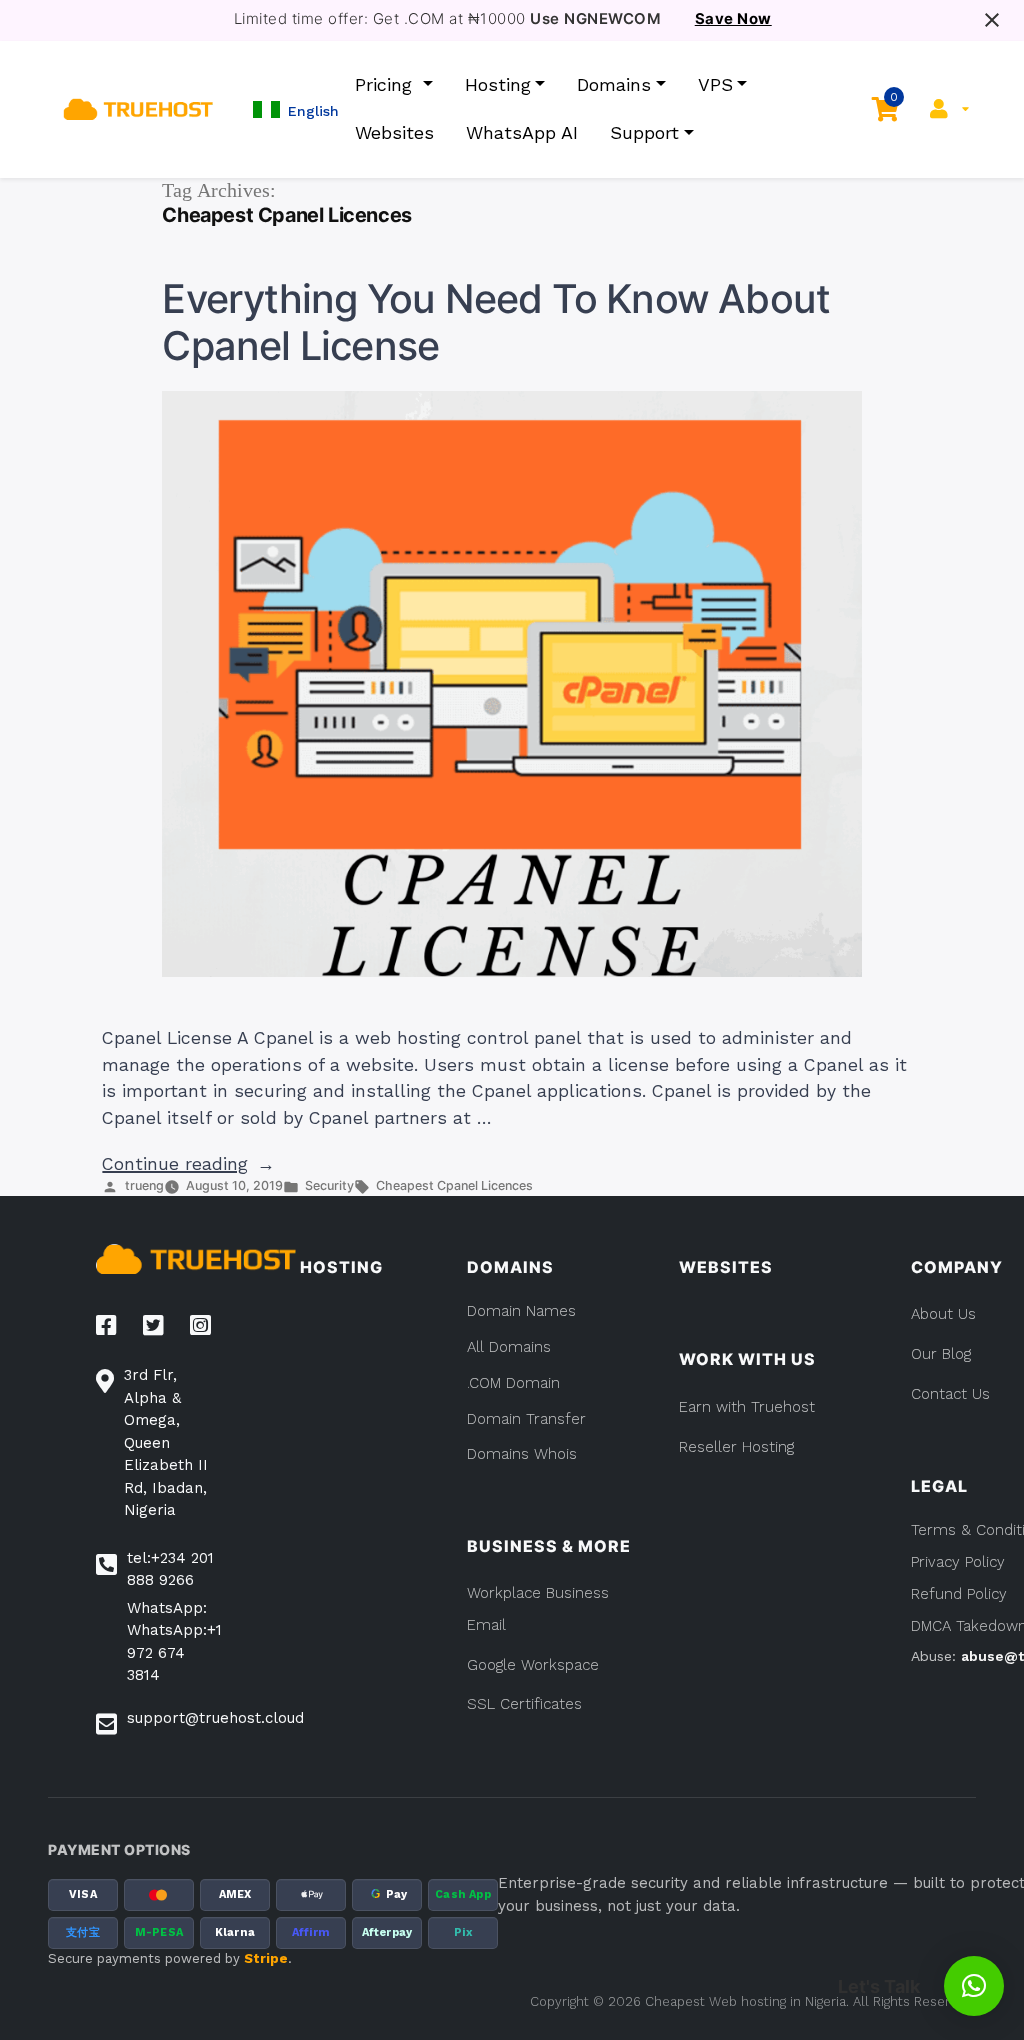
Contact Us (950, 1394)
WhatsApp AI (522, 132)
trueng (144, 1185)
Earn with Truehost (747, 1407)
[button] (296, 109)
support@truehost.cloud (215, 1718)
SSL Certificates (524, 1704)
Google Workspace (533, 1665)
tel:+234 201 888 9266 (170, 1569)
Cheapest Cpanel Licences (454, 1185)
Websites (394, 132)
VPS (715, 84)
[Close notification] (992, 20)
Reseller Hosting (736, 1447)
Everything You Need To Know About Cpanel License (496, 323)
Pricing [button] (386, 84)
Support (644, 132)
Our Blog (941, 1354)
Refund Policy (959, 1594)
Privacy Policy (958, 1562)
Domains (614, 84)
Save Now (733, 19)
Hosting (498, 84)
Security (329, 1185)
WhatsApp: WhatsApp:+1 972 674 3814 (174, 1642)
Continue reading (188, 1164)
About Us (943, 1314)
